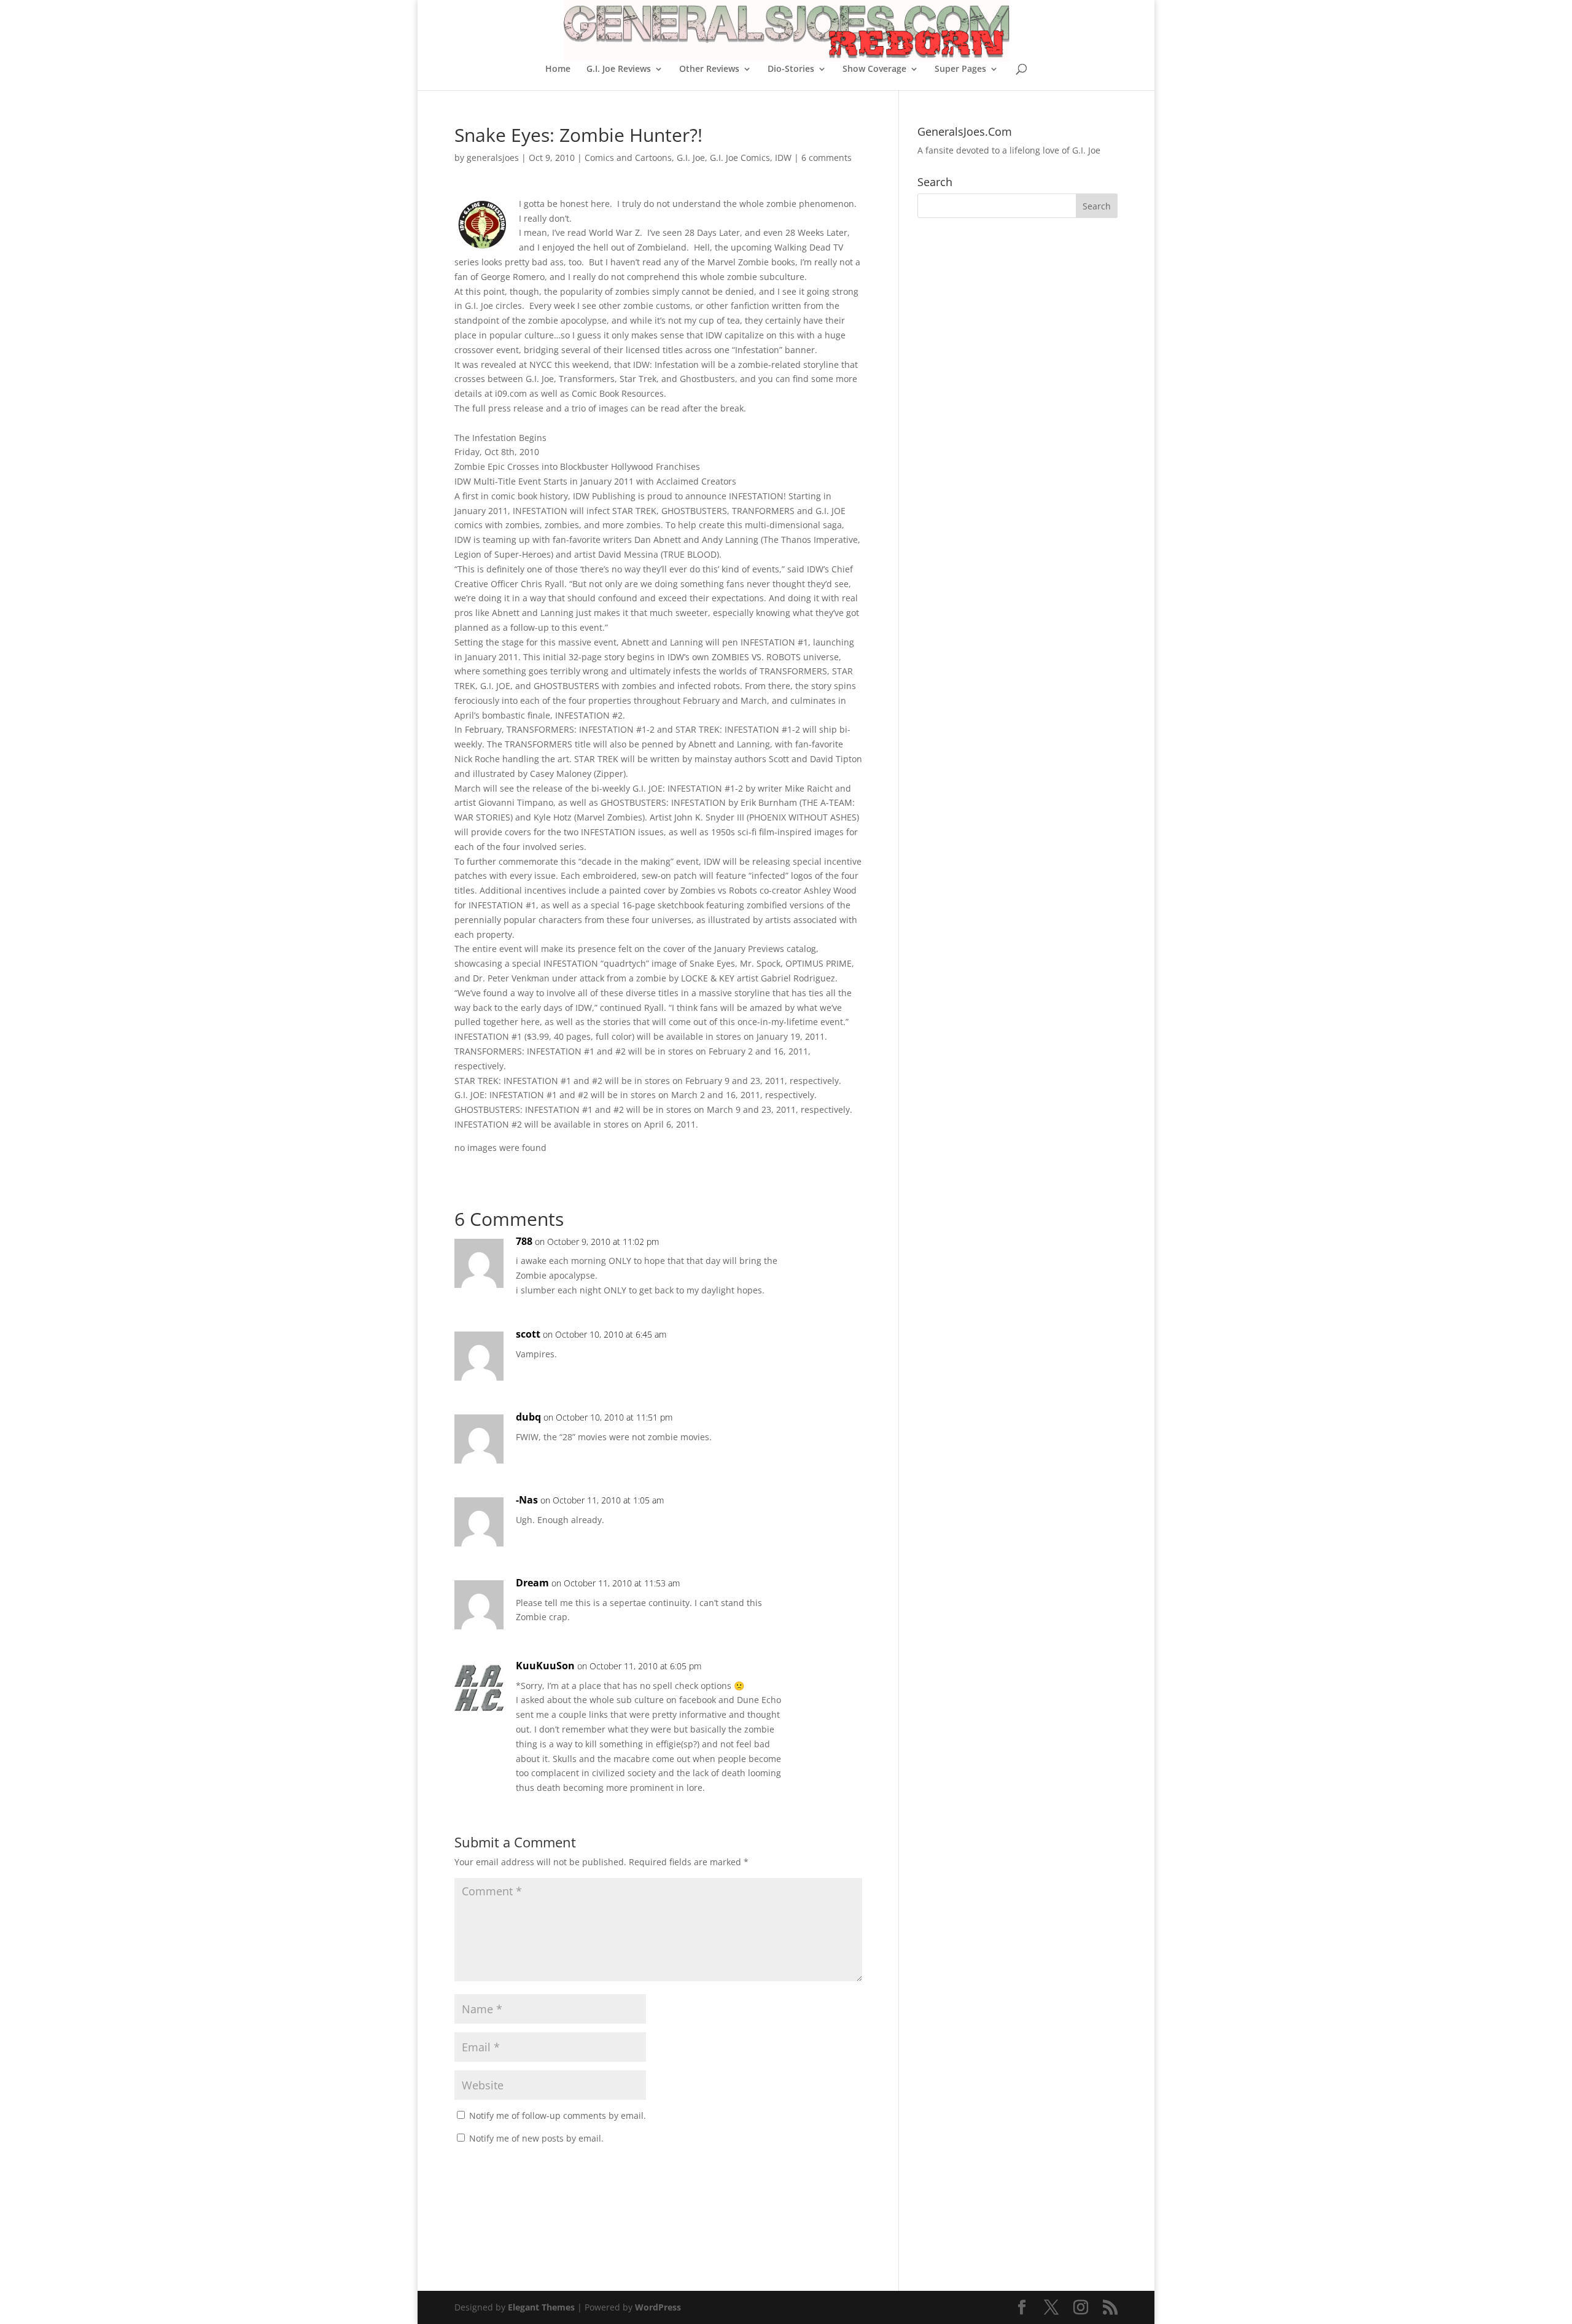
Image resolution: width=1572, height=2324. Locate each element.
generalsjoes (493, 158)
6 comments (827, 158)
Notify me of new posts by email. (536, 2138)
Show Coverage (874, 69)
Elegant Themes (541, 2307)
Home (558, 69)
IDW (783, 158)
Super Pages (960, 69)
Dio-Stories (791, 69)
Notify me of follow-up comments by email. (558, 2115)
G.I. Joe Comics (740, 158)
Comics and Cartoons (628, 158)
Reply (833, 1254)
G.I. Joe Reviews (619, 69)
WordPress (658, 2307)
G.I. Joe (691, 158)
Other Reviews (709, 69)
